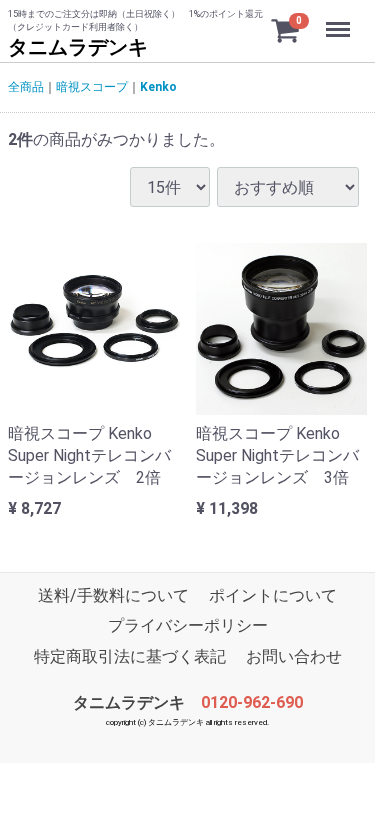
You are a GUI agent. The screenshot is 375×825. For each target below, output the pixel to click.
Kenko (158, 87)
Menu (340, 18)
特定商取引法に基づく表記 (130, 656)
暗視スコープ (92, 87)
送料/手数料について (113, 595)
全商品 (26, 87)
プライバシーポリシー (188, 626)
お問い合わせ (294, 656)
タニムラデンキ (78, 47)
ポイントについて (273, 595)
